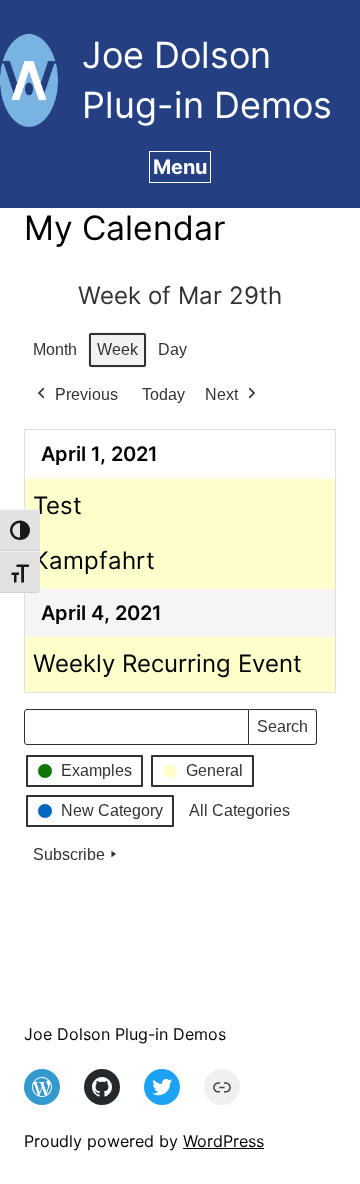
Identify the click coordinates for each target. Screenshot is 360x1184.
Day (172, 349)
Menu (180, 167)
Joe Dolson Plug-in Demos (125, 1034)
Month (55, 349)
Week (117, 349)
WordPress (223, 1141)
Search (282, 731)
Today (163, 394)
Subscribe (69, 854)
